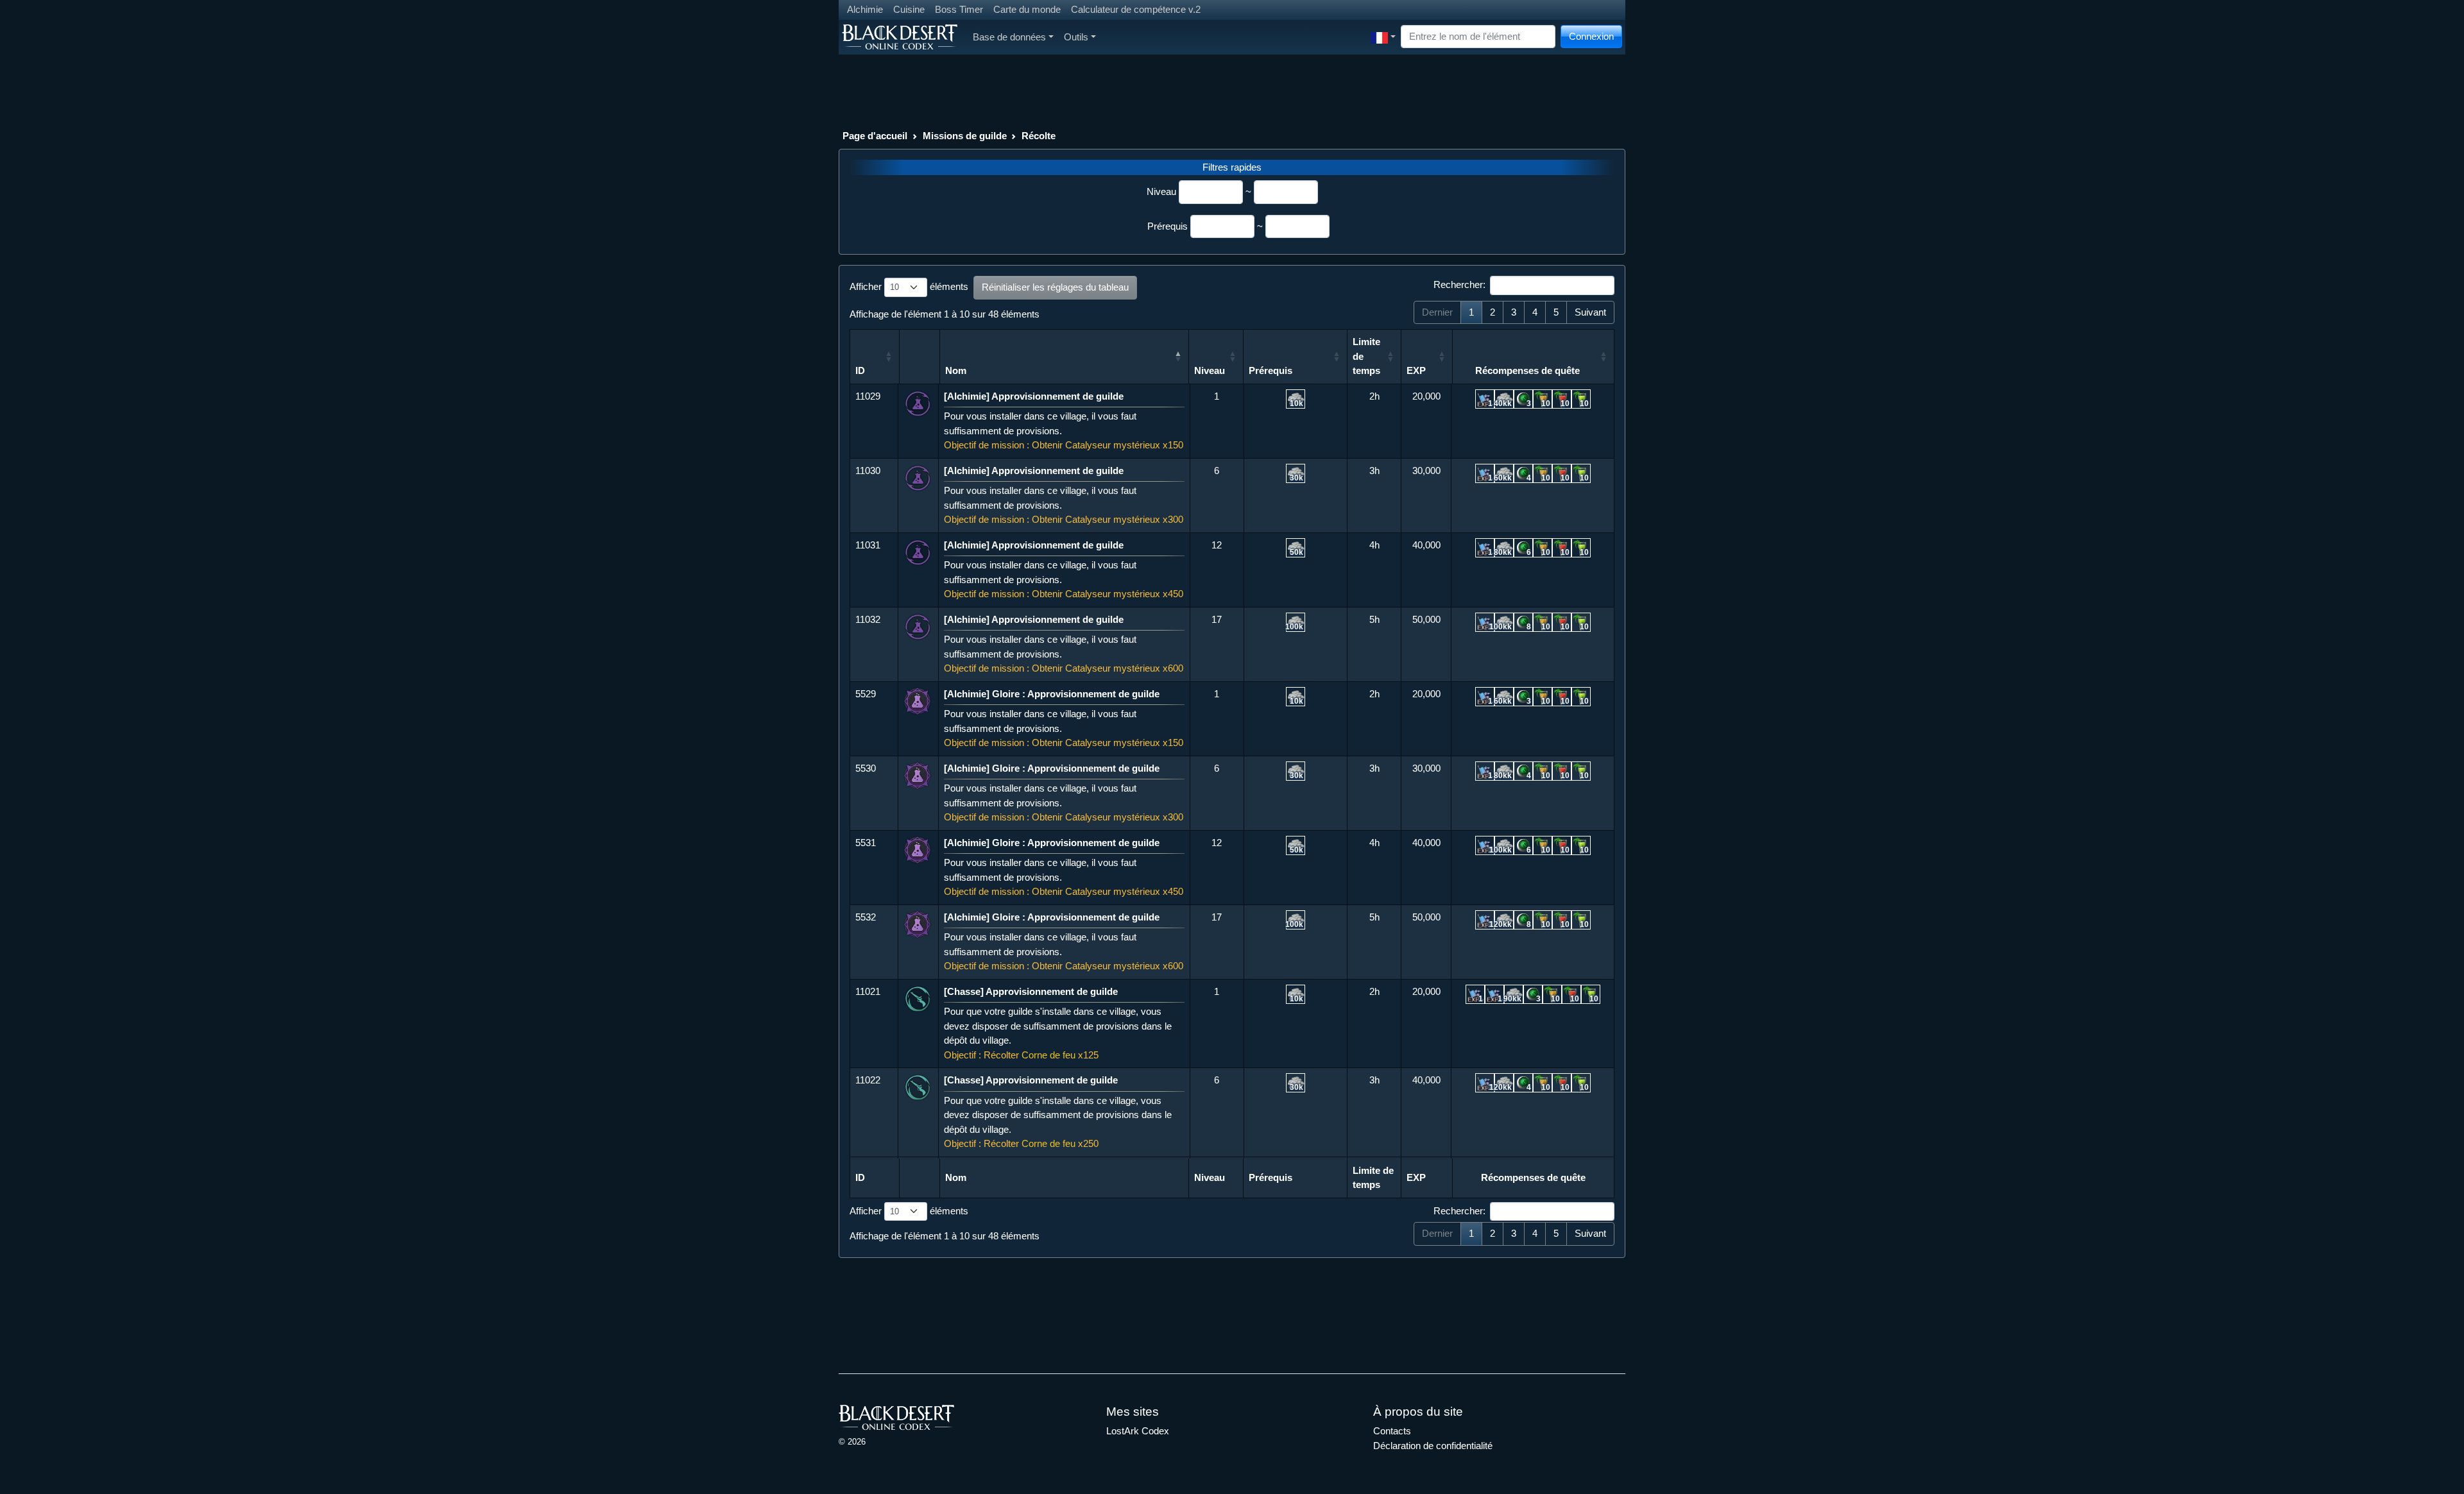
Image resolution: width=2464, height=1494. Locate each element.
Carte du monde (1027, 9)
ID (860, 370)
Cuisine (909, 9)
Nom (956, 370)
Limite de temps (1368, 356)
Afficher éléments (909, 286)
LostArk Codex (1138, 1431)
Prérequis (1168, 226)
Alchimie (865, 9)
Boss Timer (959, 9)
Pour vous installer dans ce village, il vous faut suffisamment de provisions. (1064, 421)
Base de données (1009, 37)
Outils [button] (1076, 37)
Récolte (1039, 136)
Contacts (1392, 1431)
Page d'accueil (875, 136)
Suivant (1590, 312)
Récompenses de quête (1527, 370)
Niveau (1161, 191)
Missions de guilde (965, 136)
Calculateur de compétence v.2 (1136, 9)
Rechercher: (1459, 284)
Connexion (1591, 36)
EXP (1416, 370)
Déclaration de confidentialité (1433, 1446)
